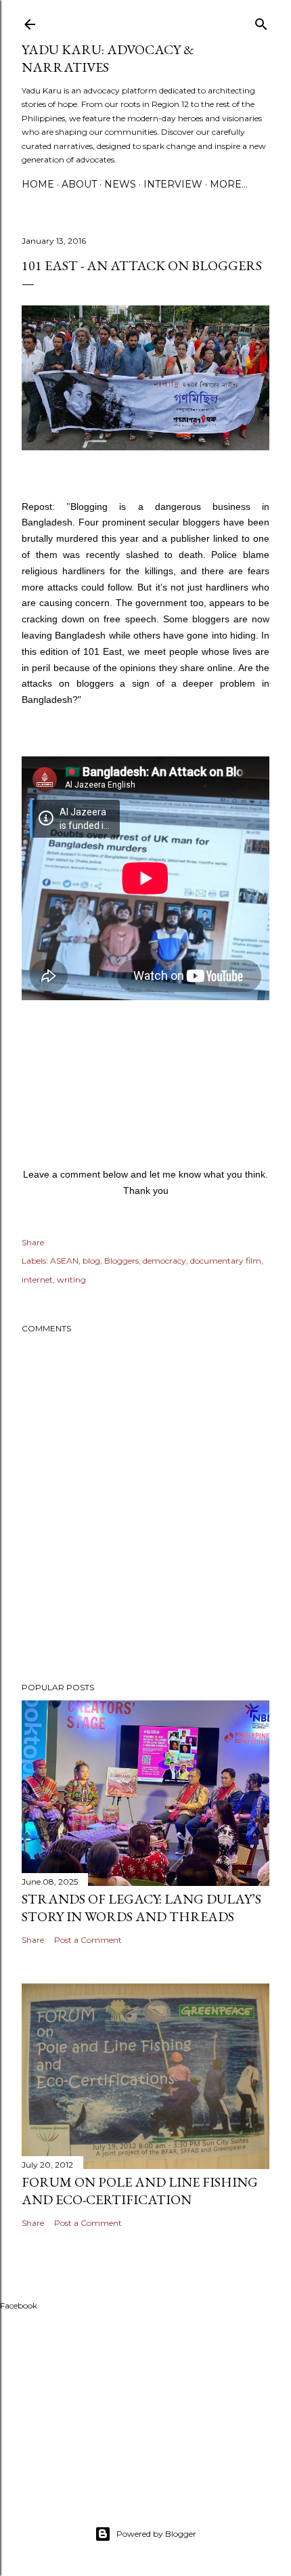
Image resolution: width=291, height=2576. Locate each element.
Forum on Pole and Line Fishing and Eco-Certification (140, 2191)
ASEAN (64, 1261)
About (79, 184)
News (120, 184)
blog (91, 1261)
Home (38, 184)
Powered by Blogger (156, 2534)
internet (37, 1280)
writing (71, 1280)
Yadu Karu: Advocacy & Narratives (108, 58)
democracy (164, 1261)
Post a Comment (88, 1940)
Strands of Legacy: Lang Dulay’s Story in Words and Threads (141, 1908)
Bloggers (121, 1261)
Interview (173, 184)
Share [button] (33, 1242)
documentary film (226, 1261)
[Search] (261, 21)
